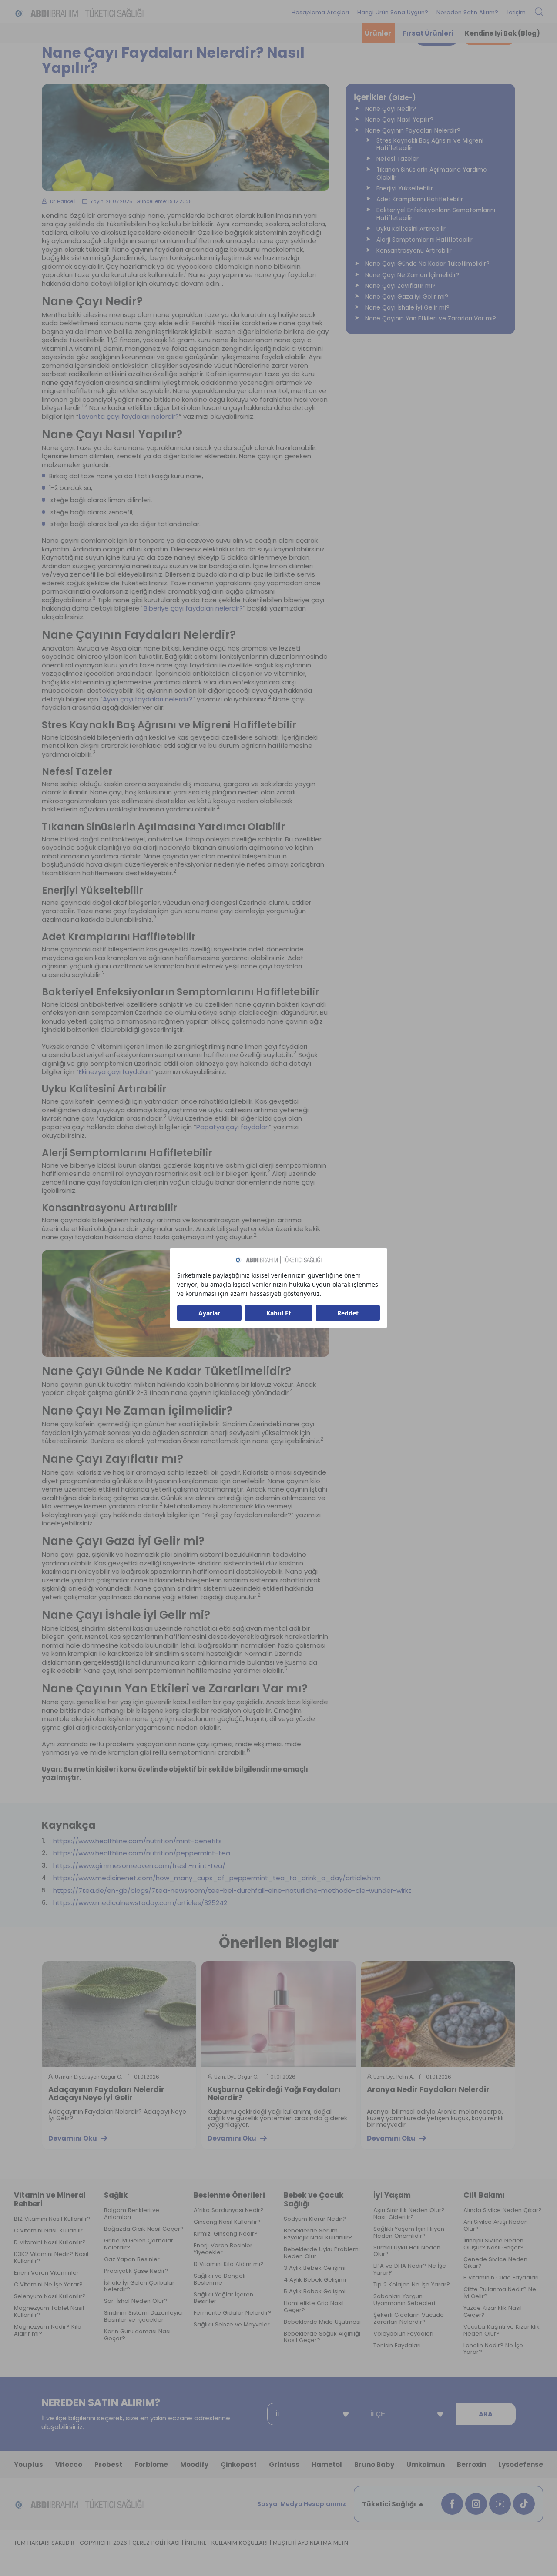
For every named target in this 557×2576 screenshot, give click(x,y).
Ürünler (378, 33)
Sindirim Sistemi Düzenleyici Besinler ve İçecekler (143, 2316)
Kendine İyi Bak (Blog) (502, 33)
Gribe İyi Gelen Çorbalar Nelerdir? (139, 2244)
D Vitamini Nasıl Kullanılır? (50, 2242)
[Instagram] (476, 2504)
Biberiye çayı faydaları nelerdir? (193, 608)
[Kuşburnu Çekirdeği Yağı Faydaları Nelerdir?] (278, 2014)
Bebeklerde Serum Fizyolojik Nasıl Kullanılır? (318, 2234)
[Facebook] (452, 2504)
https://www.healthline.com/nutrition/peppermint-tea (142, 1853)
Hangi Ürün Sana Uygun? (393, 12)
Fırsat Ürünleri (428, 33)
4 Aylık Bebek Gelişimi (315, 2280)
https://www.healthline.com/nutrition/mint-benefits (138, 1841)
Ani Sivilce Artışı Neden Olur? (496, 2226)
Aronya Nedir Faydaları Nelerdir (428, 2090)
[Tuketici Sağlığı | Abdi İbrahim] (79, 13)
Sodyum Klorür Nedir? (315, 2219)
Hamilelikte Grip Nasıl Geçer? (314, 2307)
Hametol (327, 2464)
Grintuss (284, 2464)
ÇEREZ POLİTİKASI (156, 2543)
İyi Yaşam (392, 2195)
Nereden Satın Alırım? (467, 12)
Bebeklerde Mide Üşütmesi (322, 2322)
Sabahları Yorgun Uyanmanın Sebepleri (404, 2300)
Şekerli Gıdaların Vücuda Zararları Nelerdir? (409, 2319)
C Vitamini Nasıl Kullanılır (48, 2231)
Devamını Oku (73, 2138)
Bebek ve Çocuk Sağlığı (314, 2200)
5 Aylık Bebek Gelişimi (315, 2292)
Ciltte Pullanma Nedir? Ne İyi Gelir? (500, 2293)
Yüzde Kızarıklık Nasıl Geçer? (493, 2312)
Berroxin (471, 2464)
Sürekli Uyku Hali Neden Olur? (407, 2251)
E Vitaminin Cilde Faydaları (501, 2278)
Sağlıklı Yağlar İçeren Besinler (223, 2298)
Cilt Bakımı (484, 2195)
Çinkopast (239, 2464)
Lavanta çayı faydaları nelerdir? (129, 417)
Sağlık (116, 2195)
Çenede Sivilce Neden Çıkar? (495, 2263)
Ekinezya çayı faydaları (115, 1072)
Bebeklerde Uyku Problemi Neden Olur (322, 2253)
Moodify (194, 2464)
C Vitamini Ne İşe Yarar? (48, 2285)
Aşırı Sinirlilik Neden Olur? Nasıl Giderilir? (409, 2214)
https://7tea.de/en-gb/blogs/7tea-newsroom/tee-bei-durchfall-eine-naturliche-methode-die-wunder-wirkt (232, 1891)
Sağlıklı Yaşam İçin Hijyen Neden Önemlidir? (409, 2232)
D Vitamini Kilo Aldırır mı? (229, 2264)
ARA (486, 2414)
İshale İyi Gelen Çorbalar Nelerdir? (139, 2286)
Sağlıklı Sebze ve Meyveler (232, 2325)
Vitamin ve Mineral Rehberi (50, 2200)
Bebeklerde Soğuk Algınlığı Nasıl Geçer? (322, 2337)
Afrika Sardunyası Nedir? (229, 2210)
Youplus (29, 2464)
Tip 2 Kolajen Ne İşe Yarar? (412, 2285)
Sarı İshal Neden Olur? (136, 2301)
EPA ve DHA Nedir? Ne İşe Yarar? (410, 2269)
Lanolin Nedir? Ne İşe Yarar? (493, 2349)
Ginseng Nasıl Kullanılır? (227, 2222)
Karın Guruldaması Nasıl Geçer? (138, 2335)
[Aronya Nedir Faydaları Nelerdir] (438, 2014)
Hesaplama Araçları (320, 12)
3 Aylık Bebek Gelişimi (315, 2268)
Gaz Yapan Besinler (132, 2259)
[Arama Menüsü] (539, 12)
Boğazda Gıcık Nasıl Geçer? (144, 2229)
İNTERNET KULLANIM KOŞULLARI (226, 2543)
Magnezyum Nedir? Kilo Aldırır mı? (48, 2330)
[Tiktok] (524, 2504)
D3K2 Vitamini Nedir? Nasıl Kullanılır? (51, 2258)
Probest (108, 2464)
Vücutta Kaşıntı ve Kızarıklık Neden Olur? (502, 2330)
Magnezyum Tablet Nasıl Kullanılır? (49, 2312)
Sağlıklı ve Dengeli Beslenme (220, 2279)
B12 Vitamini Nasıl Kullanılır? (52, 2219)
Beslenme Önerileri (229, 2195)
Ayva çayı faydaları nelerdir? (148, 699)
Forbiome (151, 2464)
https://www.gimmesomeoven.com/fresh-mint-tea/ (139, 1866)
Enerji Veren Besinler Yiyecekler (223, 2249)
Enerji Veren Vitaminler (46, 2273)
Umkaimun (426, 2464)
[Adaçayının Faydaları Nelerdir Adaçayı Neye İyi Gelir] (119, 2014)
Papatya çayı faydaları (233, 1127)
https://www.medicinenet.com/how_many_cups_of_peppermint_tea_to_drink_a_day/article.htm (217, 1878)
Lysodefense (521, 2464)
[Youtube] (500, 2504)
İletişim (516, 12)
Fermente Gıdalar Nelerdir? (233, 2313)
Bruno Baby (374, 2464)
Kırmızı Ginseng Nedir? (226, 2234)
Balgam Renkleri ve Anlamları (132, 2214)
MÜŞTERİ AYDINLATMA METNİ (311, 2543)
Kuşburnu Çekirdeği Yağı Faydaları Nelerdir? (274, 2094)
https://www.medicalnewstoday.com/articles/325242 (140, 1903)
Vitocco (69, 2464)
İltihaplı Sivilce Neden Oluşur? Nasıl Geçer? (493, 2244)
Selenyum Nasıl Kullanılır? (50, 2296)
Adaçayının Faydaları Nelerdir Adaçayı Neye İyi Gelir (106, 2094)
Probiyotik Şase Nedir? (136, 2271)
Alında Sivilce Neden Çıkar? (503, 2210)
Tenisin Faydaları (397, 2346)
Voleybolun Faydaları (403, 2334)
